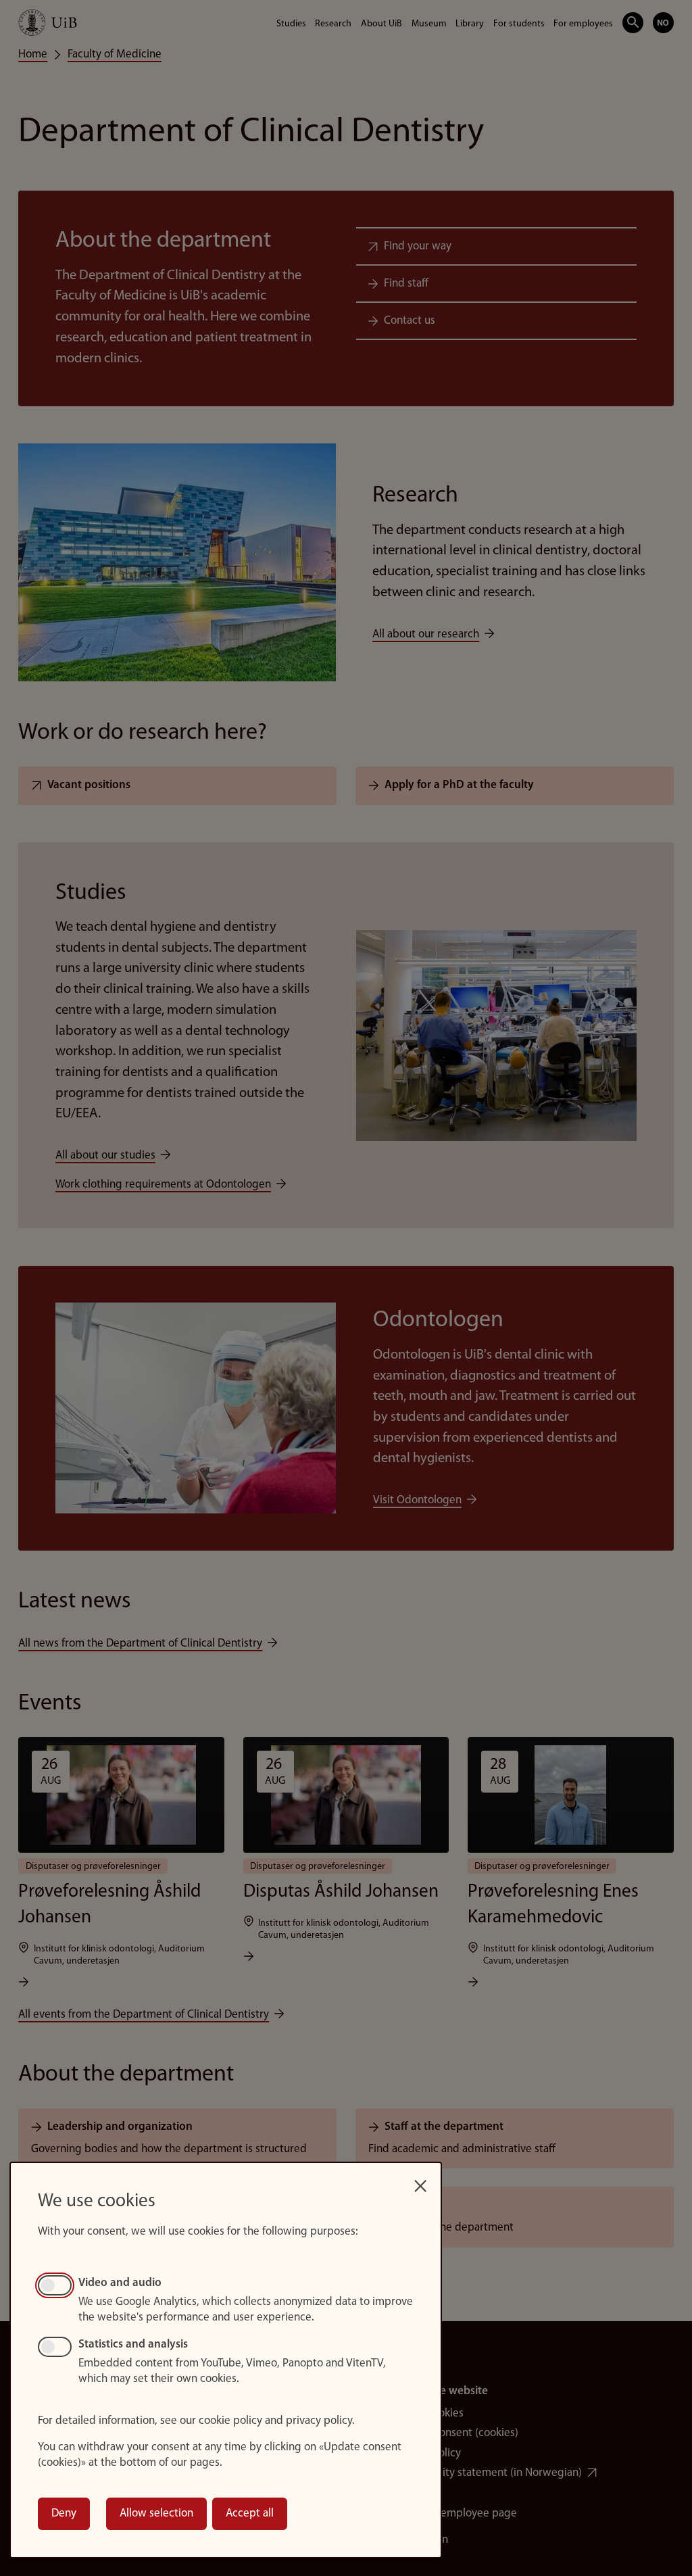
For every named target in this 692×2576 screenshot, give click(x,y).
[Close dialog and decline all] (420, 2182)
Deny (64, 2513)
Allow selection (156, 2513)
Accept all (250, 2513)
